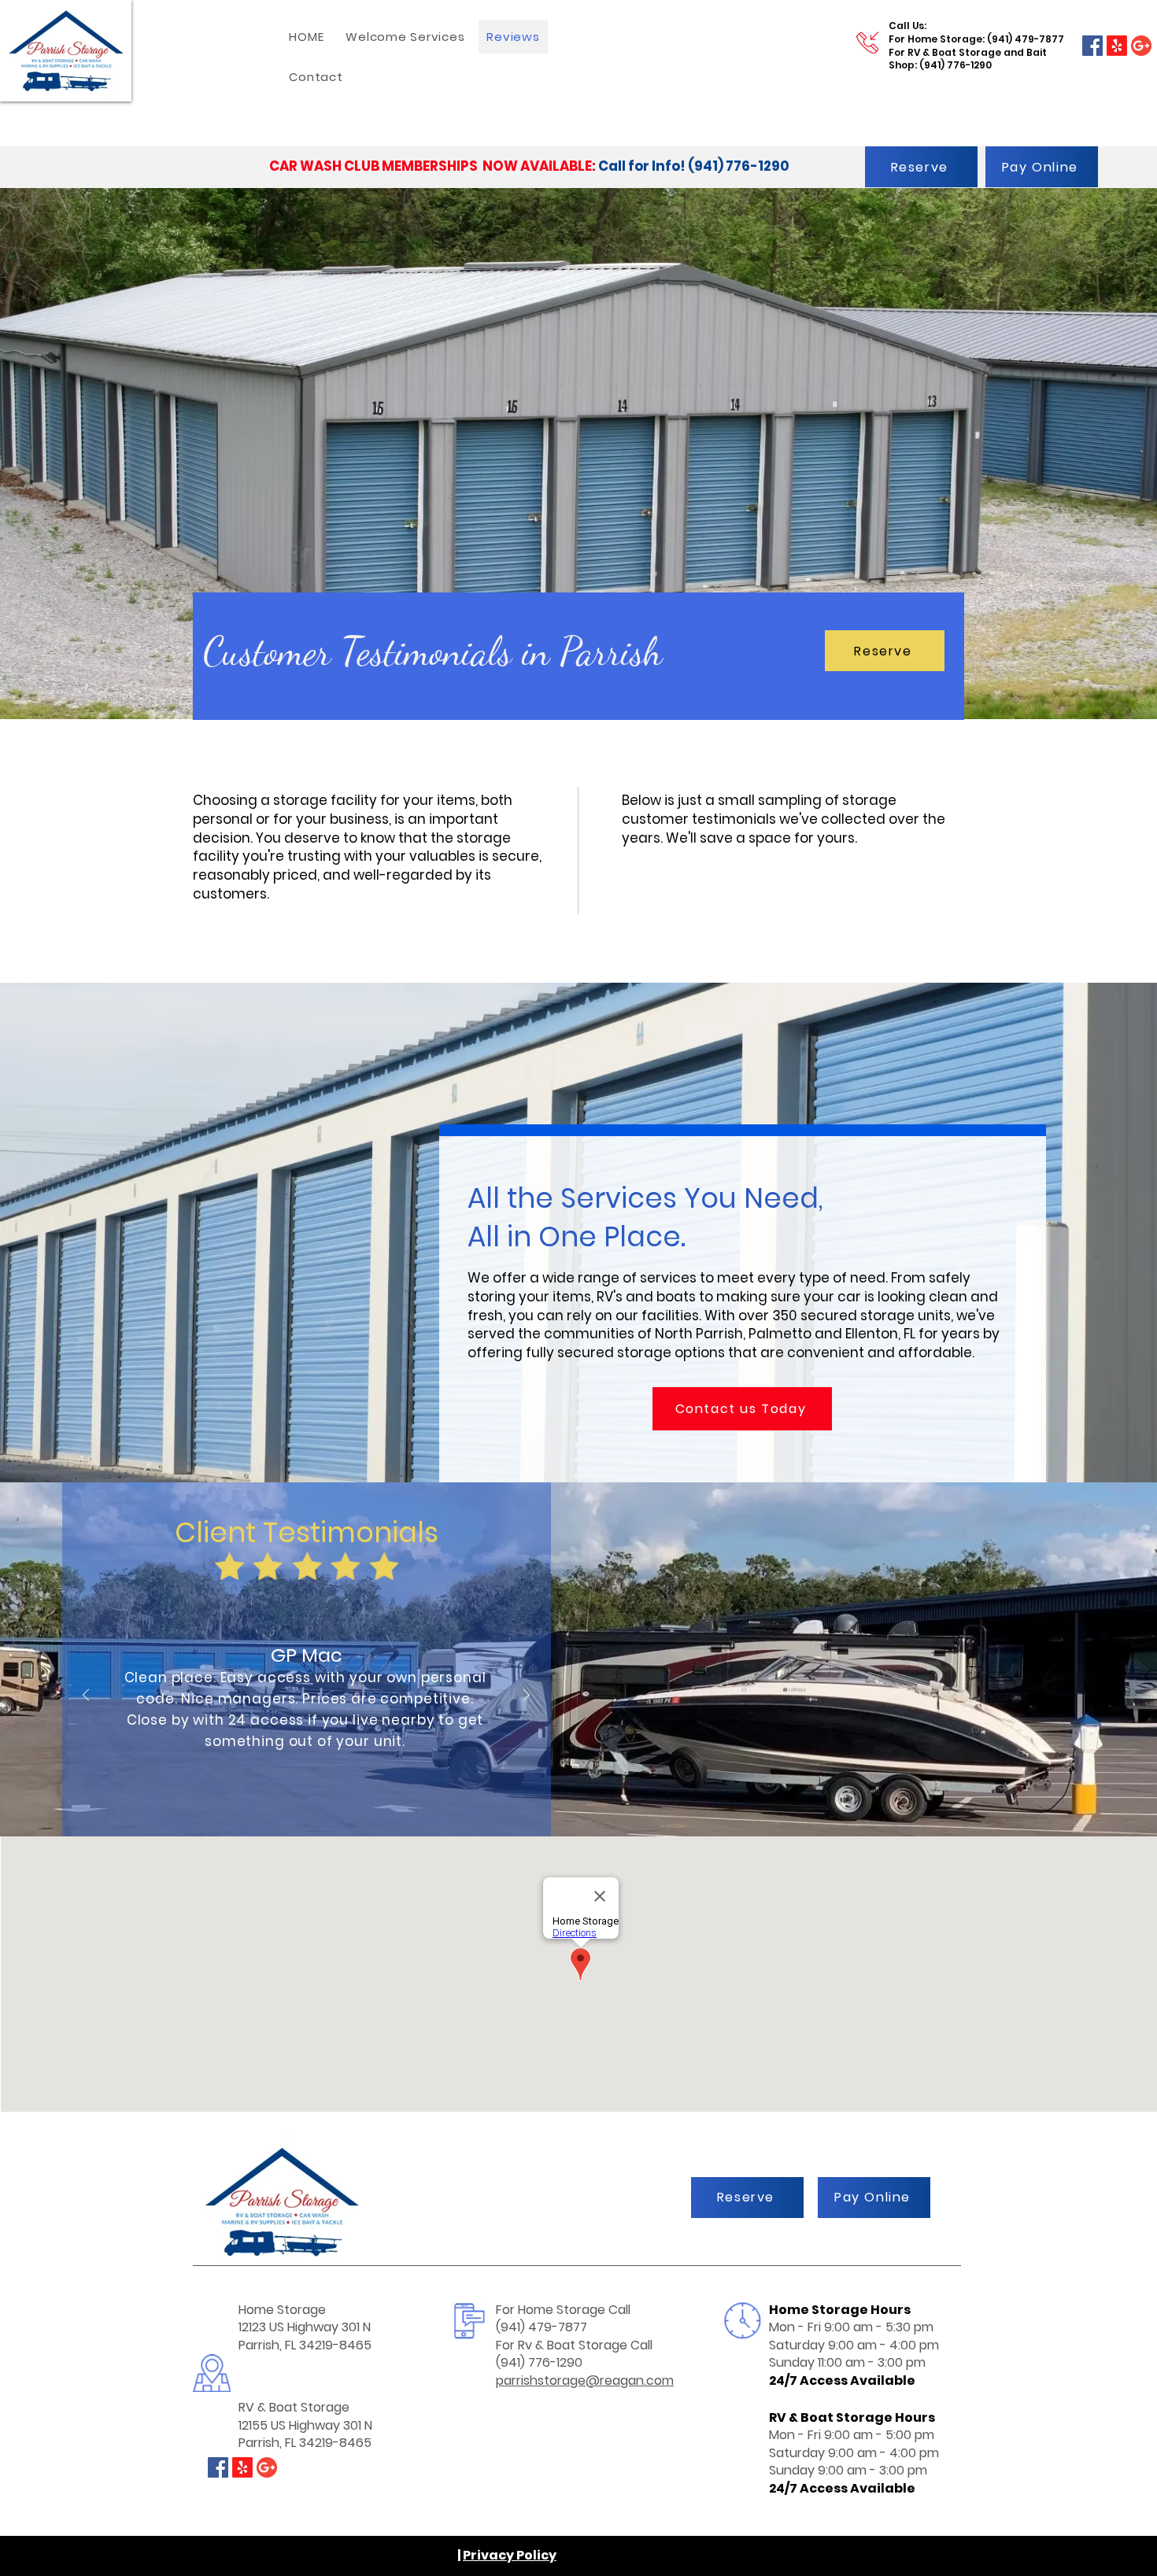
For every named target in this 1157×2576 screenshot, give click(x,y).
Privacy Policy (510, 2555)
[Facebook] (1092, 46)
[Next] (527, 1696)
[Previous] (86, 1696)
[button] (405, 37)
